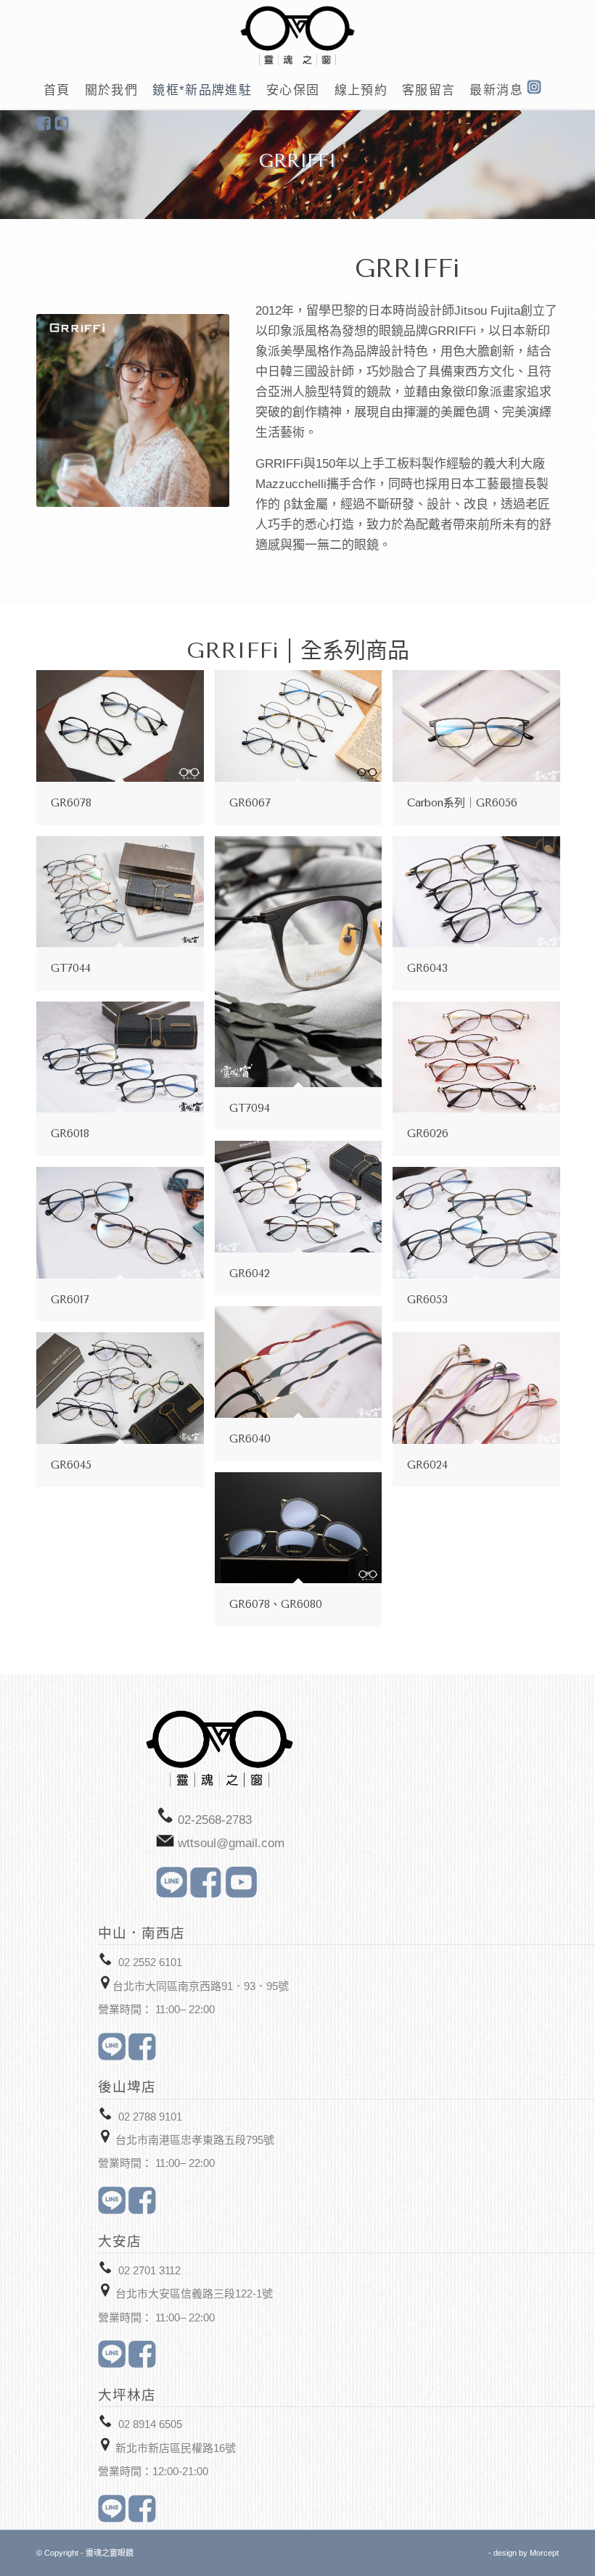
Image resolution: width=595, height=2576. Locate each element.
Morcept (544, 2553)
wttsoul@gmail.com (231, 1843)
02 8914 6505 (150, 2424)
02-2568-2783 (215, 1820)
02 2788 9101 (150, 2117)
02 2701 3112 (149, 2270)
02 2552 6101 (150, 1962)
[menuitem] (57, 91)
